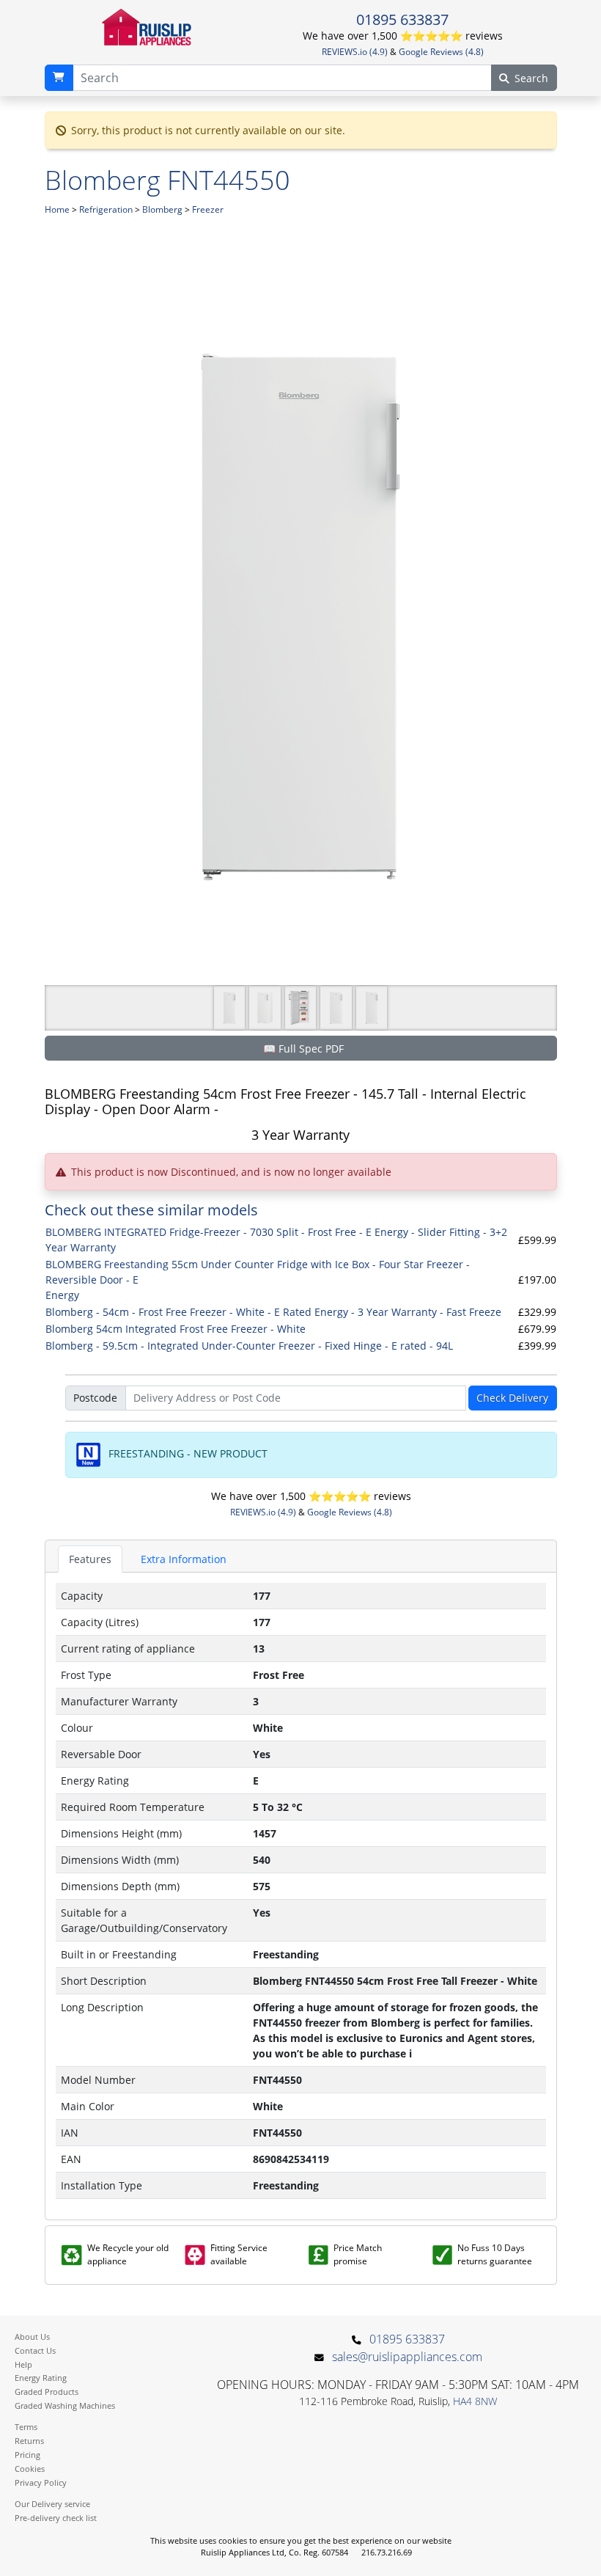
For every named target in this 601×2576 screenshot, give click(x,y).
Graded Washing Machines (65, 2405)
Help (23, 2364)
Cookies (30, 2469)
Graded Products (47, 2392)
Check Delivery (512, 1398)
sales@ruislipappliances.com (407, 2357)
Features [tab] (90, 1559)
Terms (26, 2427)
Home (57, 209)
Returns (29, 2441)
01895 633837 (402, 19)
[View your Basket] (59, 78)
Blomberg (162, 209)
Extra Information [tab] (184, 1559)
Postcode (95, 1398)
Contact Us (35, 2350)
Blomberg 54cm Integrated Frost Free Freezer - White (176, 1329)
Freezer (208, 209)
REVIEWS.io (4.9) (355, 52)
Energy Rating (41, 2378)
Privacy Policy (41, 2482)
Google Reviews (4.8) (441, 52)
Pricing (27, 2455)
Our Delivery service (52, 2504)
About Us (32, 2337)
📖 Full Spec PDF (303, 1049)
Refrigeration (106, 209)
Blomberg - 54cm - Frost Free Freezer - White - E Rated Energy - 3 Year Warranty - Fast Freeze (273, 1312)
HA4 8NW (475, 2401)
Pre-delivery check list (56, 2518)
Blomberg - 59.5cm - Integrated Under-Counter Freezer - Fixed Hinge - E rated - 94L (249, 1346)
